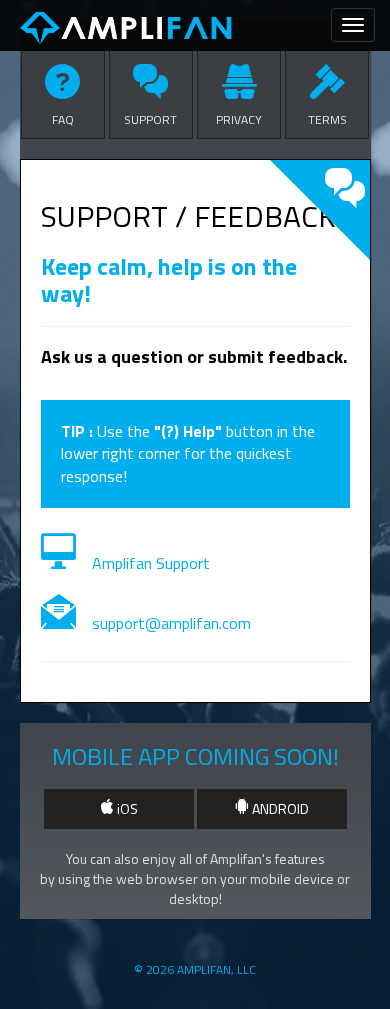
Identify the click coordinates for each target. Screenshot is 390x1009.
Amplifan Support (151, 563)
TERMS (327, 119)
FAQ (63, 119)
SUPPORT (150, 119)
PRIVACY (239, 119)
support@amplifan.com (171, 623)
